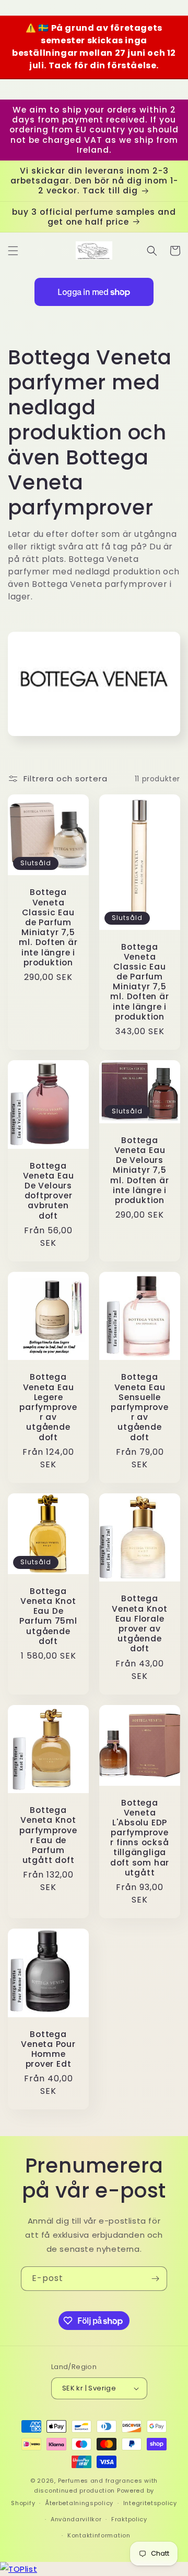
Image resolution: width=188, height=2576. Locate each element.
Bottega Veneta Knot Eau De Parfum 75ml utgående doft (48, 1616)
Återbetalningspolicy (79, 2503)
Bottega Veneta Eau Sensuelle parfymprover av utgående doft (140, 1407)
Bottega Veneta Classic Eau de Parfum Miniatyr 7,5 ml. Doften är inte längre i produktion (48, 927)
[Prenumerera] (155, 2279)
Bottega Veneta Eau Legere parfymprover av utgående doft (48, 1407)
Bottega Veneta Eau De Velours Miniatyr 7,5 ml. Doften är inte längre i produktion (139, 1170)
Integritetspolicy (150, 2503)
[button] (13, 251)
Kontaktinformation (99, 2535)
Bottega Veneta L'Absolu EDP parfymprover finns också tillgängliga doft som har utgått (140, 1838)
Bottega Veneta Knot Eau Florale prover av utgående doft (140, 1623)
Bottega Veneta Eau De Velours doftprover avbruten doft (49, 1191)
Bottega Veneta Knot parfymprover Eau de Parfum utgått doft (48, 1835)
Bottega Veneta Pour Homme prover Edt (48, 2049)
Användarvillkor (76, 2519)
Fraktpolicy (129, 2519)
